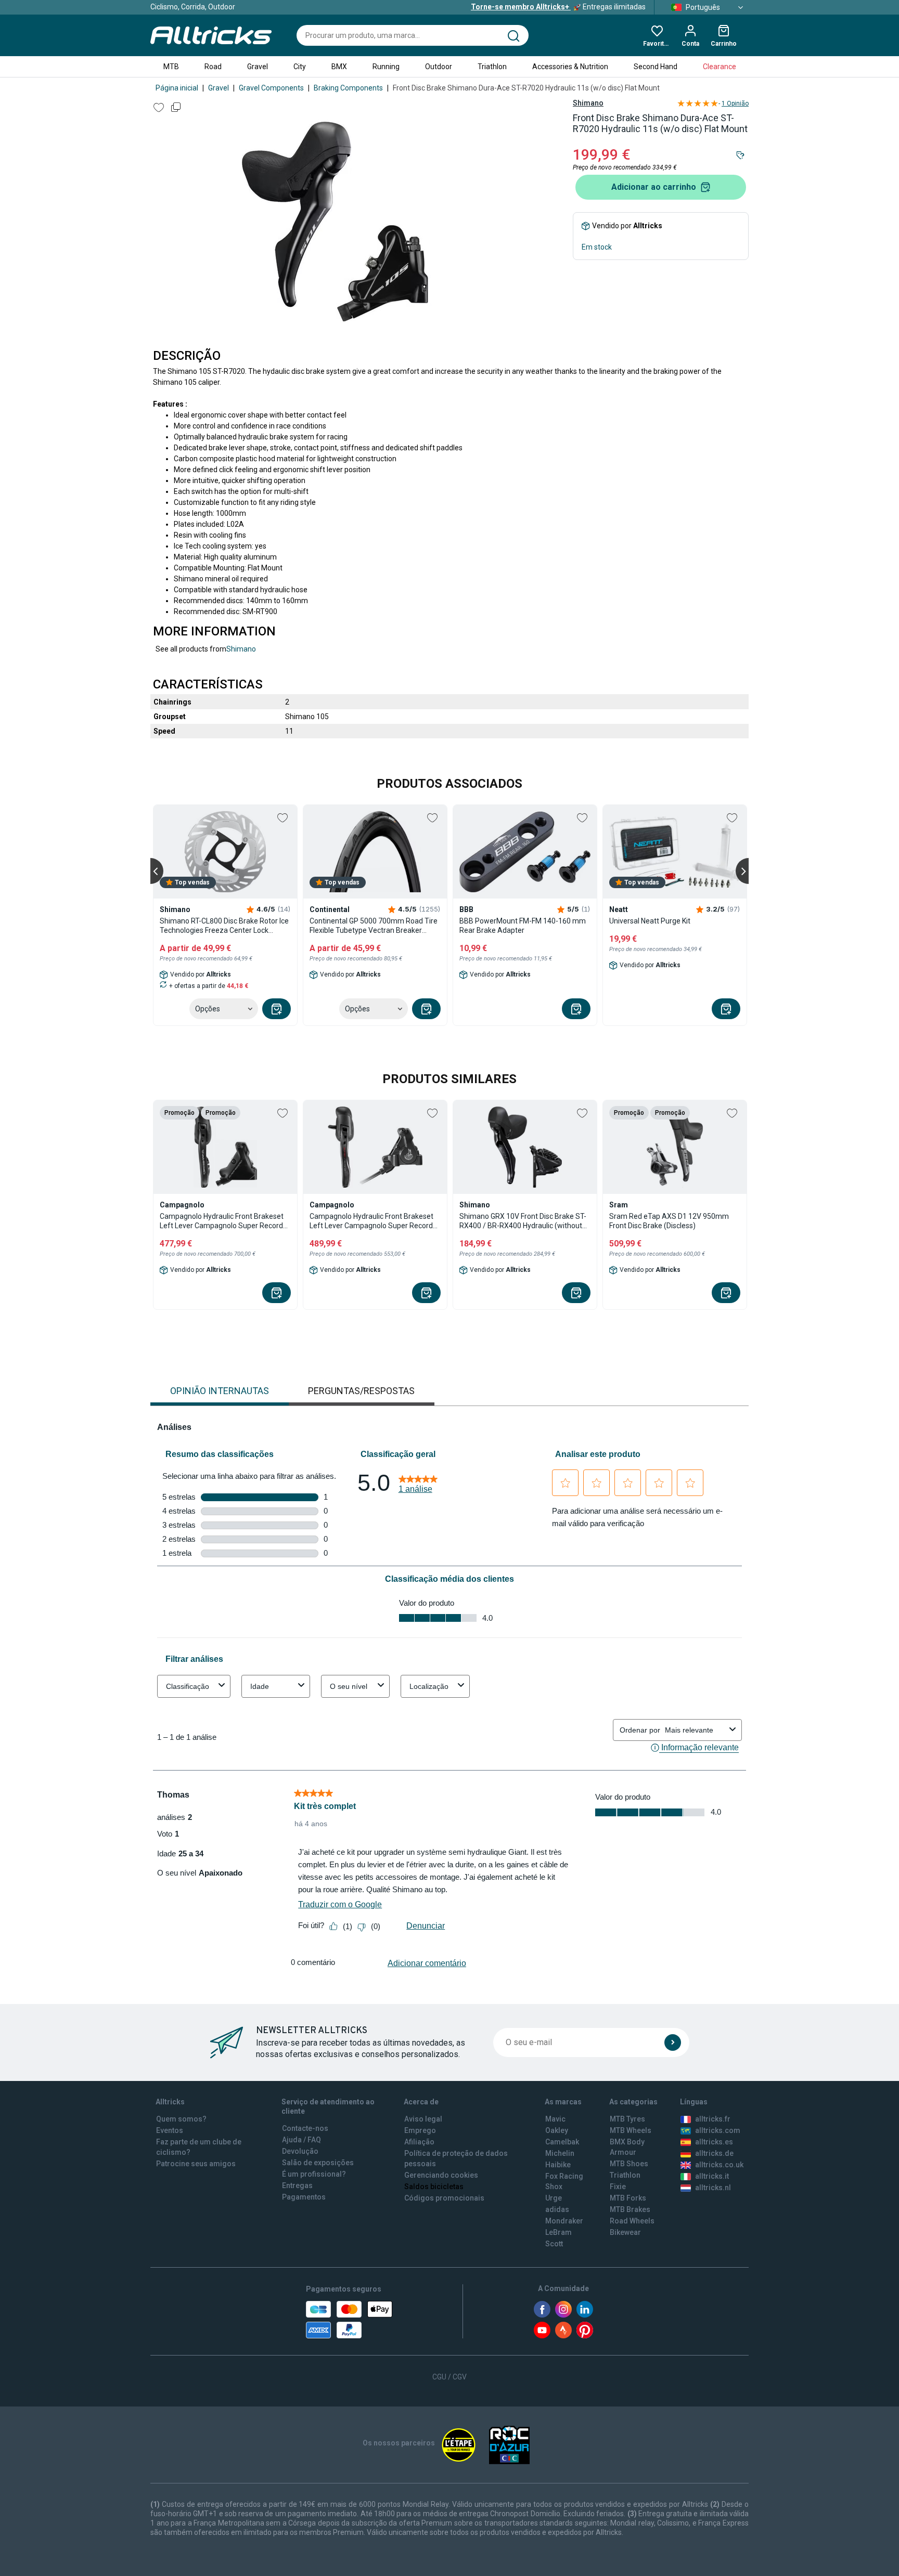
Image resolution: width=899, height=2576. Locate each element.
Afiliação (419, 2142)
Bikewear (625, 2232)
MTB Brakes (630, 2209)
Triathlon (492, 67)
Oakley (557, 2130)
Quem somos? (181, 2119)
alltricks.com (718, 2130)
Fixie (618, 2187)
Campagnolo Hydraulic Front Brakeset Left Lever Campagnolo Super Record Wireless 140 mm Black (222, 1221)
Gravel (258, 67)
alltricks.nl (713, 2188)
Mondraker (564, 2221)
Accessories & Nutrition (570, 67)
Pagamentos (304, 2197)
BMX (339, 67)
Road (213, 67)
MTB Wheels (631, 2130)
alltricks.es (714, 2142)
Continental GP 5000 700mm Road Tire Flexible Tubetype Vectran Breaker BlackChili (374, 926)
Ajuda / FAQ (301, 2140)
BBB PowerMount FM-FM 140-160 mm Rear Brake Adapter (523, 926)
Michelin (560, 2153)
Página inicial (177, 88)
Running (386, 67)
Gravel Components (271, 88)
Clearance (720, 67)
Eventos (170, 2130)
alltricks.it (712, 2176)
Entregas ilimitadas (558, 7)
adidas (557, 2209)
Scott (554, 2244)
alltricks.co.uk (719, 2165)
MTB (171, 67)
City (300, 67)
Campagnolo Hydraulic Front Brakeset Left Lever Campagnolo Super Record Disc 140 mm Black (371, 1221)
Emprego (420, 2130)
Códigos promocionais (444, 2198)
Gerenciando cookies (441, 2175)
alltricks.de (714, 2153)
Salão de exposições (318, 2163)
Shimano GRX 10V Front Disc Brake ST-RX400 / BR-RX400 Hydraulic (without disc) (523, 1221)
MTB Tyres (627, 2119)
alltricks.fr (713, 2119)
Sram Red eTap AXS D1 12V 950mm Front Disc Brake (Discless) (669, 1221)
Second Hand (656, 67)
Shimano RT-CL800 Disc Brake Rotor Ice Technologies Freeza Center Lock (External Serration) (224, 926)
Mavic (555, 2119)
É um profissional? (314, 2174)
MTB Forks (628, 2198)
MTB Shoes (629, 2164)
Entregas (297, 2185)
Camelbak (562, 2142)
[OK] (673, 2042)
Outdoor (439, 67)
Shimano (588, 103)
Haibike (558, 2165)
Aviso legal (423, 2119)
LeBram (558, 2232)
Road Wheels (632, 2221)
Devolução (300, 2151)
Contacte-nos (305, 2128)
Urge (554, 2198)
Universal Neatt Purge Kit (650, 921)
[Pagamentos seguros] (349, 2320)
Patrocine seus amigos (196, 2164)
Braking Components (348, 88)
